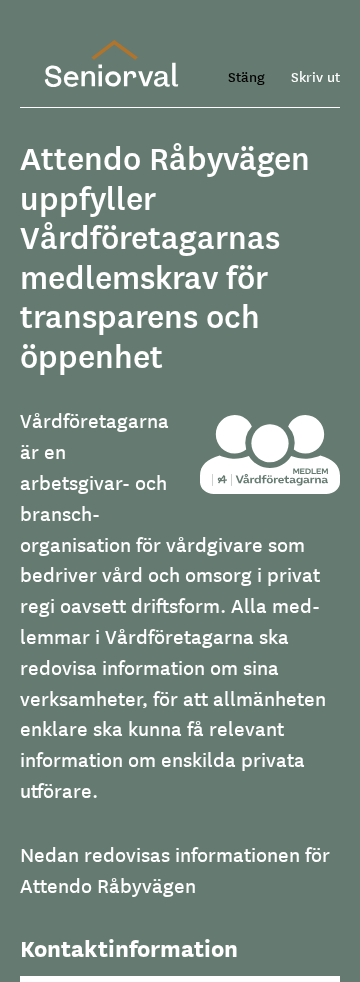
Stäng (246, 76)
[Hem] (111, 63)
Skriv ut (315, 76)
